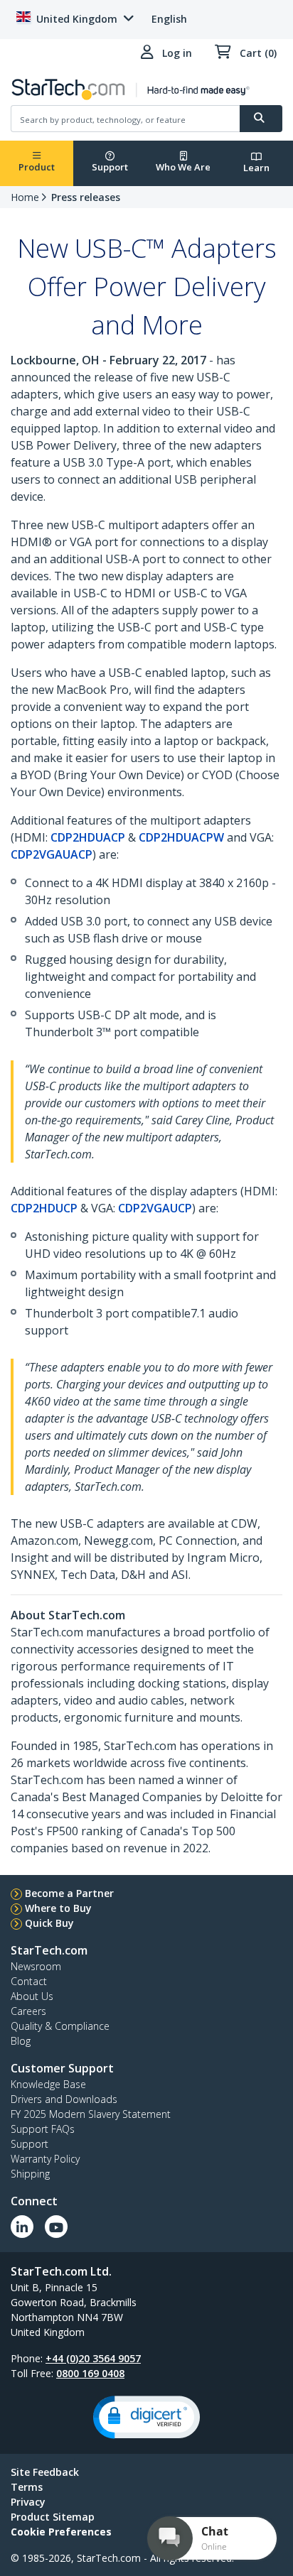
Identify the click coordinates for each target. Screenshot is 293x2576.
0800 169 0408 (90, 2373)
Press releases (86, 197)
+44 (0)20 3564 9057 (93, 2358)
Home (25, 197)
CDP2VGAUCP (155, 1208)
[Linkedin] (22, 2227)
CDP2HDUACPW (181, 837)
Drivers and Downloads (64, 2099)
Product (37, 167)
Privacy (28, 2502)
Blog (21, 2041)
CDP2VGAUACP (52, 854)
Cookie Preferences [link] (61, 2532)
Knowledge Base (48, 2084)
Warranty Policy (45, 2159)
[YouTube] (56, 2227)
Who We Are (183, 167)
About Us (32, 1996)
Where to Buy (58, 1908)
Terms (27, 2487)
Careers (28, 2011)
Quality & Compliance (60, 2026)
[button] (146, 2417)
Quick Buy (49, 1923)
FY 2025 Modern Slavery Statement (91, 2114)
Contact (29, 1981)
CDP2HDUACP (88, 837)
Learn (256, 168)
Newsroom (36, 1966)
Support (110, 167)
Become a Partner (69, 1893)
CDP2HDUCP (44, 1208)
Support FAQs (43, 2129)
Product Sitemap (53, 2517)
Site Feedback (45, 2472)
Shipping (30, 2174)
